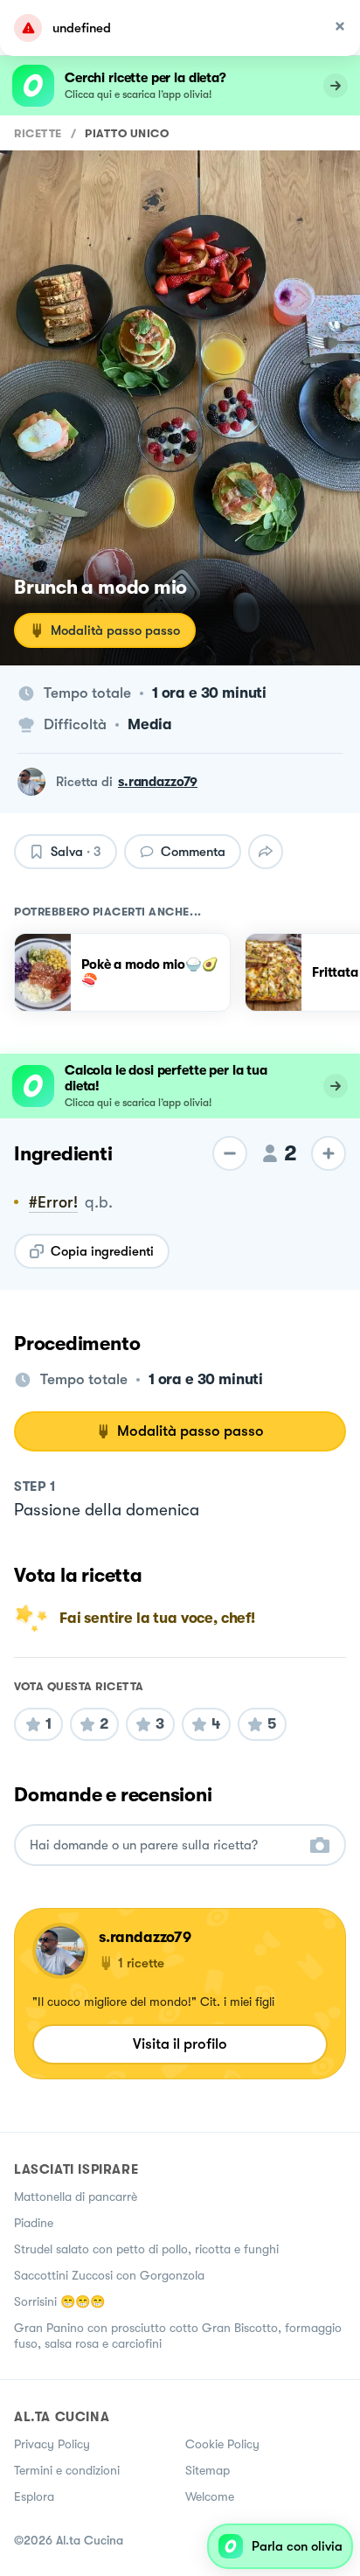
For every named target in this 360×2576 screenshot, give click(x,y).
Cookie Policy (222, 2444)
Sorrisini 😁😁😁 (59, 2301)
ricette (38, 133)
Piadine (34, 2223)
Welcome (210, 2496)
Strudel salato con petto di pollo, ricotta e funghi (146, 2249)
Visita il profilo (180, 2044)
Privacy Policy (52, 2444)
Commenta (193, 852)
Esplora (34, 2496)
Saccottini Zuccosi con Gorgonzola (109, 2275)
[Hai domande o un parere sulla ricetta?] (164, 1845)
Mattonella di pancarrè (76, 2197)
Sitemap (208, 2470)
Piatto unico (127, 133)
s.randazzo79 (158, 782)
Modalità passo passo (115, 630)
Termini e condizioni (67, 2470)
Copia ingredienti (102, 1251)
